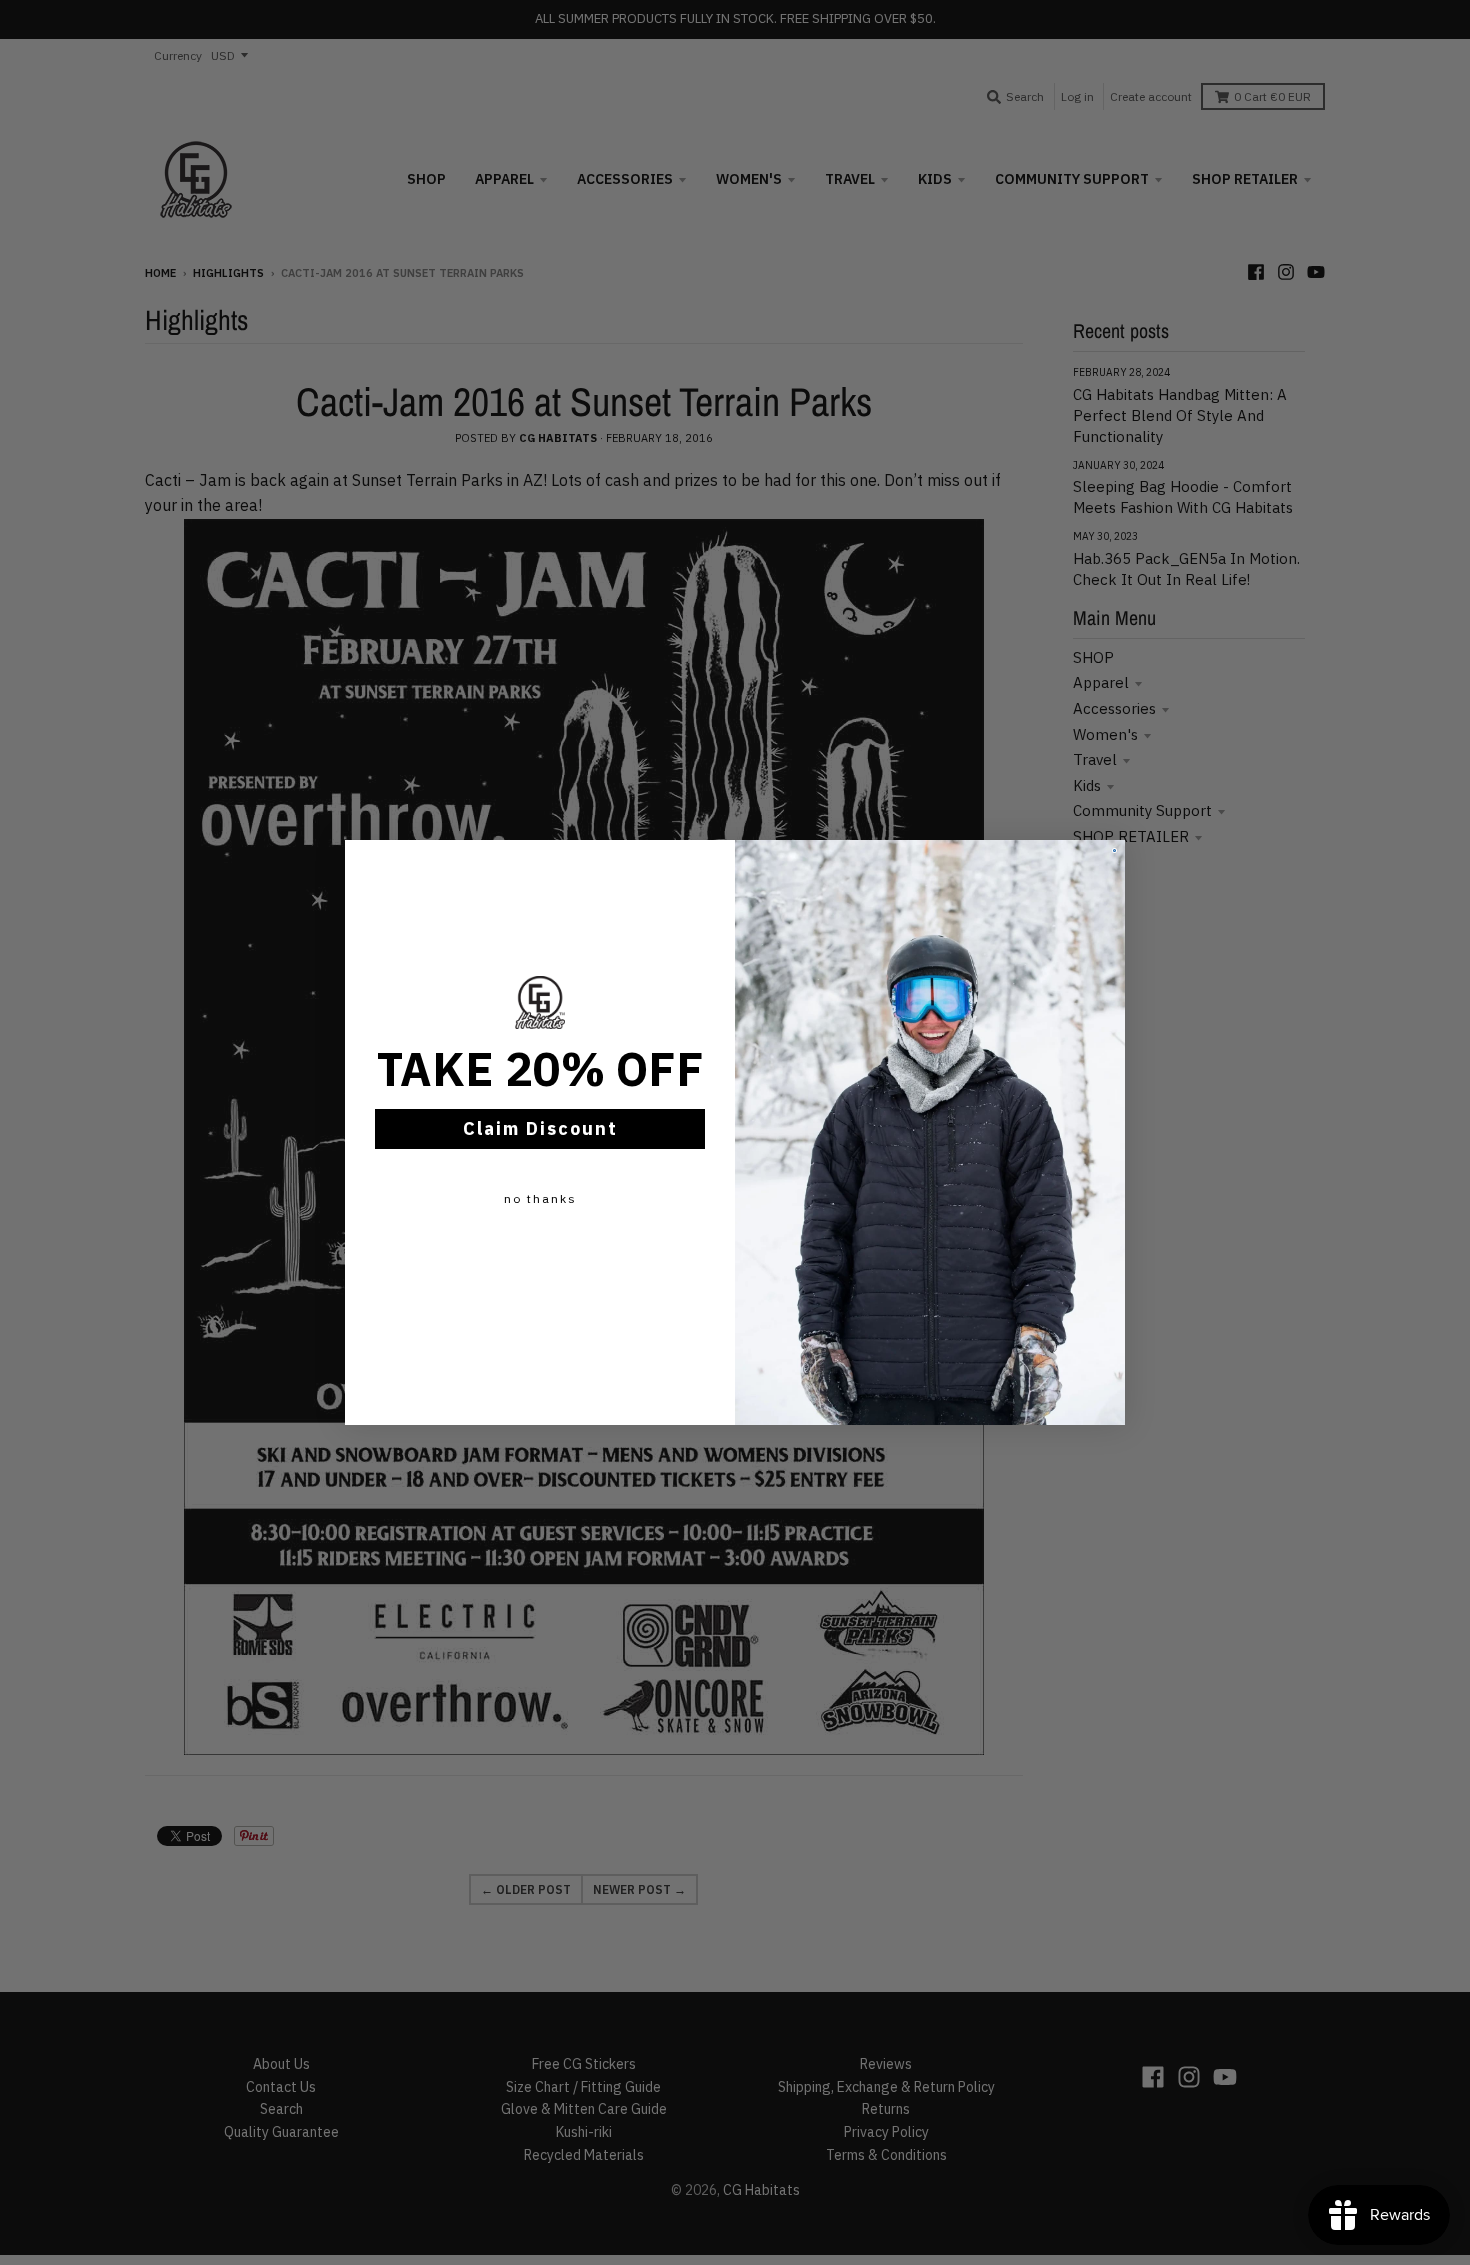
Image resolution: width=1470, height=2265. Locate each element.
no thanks (540, 1198)
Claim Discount (540, 1128)
